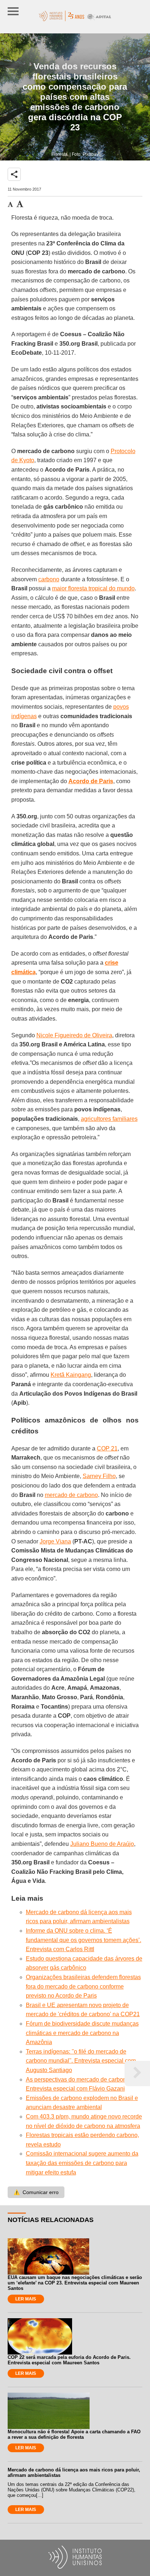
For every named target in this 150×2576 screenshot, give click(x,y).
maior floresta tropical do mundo (93, 588)
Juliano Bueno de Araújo (102, 1844)
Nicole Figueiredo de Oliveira (74, 1035)
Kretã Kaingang (71, 1375)
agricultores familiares (109, 1119)
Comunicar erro (36, 2192)
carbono (49, 579)
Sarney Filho (99, 1476)
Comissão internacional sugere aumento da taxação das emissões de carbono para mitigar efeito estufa (82, 2163)
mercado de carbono (71, 1495)
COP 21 (107, 1448)
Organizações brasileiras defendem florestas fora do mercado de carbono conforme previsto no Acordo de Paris (83, 1986)
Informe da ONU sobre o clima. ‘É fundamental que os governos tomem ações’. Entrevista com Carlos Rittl (84, 1940)
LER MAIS (26, 2299)
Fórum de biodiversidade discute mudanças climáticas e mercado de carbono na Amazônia (82, 2033)
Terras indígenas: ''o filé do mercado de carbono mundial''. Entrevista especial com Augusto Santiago (81, 2061)
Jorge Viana (55, 1541)
